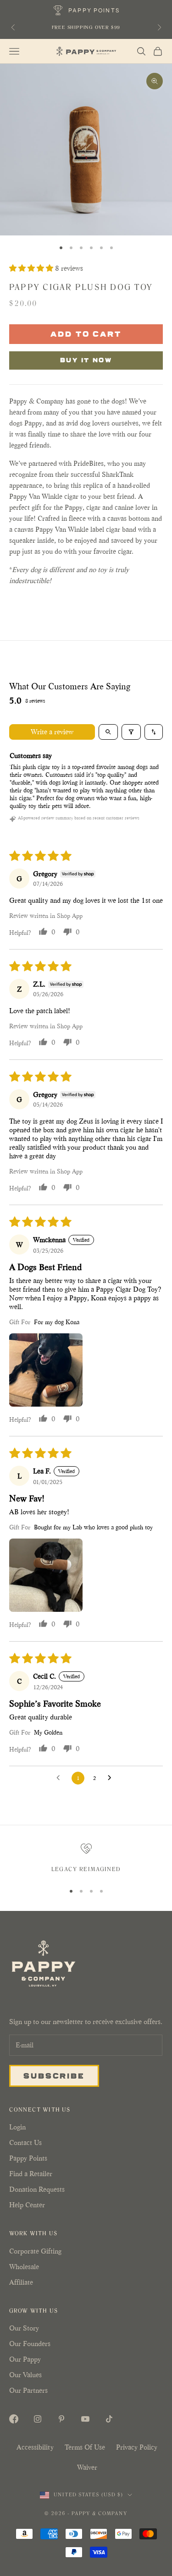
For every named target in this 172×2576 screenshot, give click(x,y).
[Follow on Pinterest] (61, 2419)
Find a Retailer (31, 2174)
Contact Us (25, 2142)
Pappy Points (28, 2158)
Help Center (27, 2205)
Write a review (52, 732)
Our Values (25, 2375)
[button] (32, 268)
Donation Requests (37, 2189)
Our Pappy (25, 2359)
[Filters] (131, 732)
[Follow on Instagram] (38, 2419)
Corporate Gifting (35, 2251)
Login (17, 2127)
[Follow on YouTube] (85, 2419)
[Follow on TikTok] (109, 2419)
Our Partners (28, 2390)
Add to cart (86, 333)
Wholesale (24, 2267)
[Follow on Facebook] (14, 2419)
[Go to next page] (112, 1778)
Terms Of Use (85, 2447)
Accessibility (35, 2447)
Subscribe (54, 2075)
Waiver (87, 2467)
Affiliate (21, 2282)
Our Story (24, 2328)
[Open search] (108, 732)
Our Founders (30, 2344)
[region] (86, 1859)
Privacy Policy (137, 2447)
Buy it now (86, 360)
